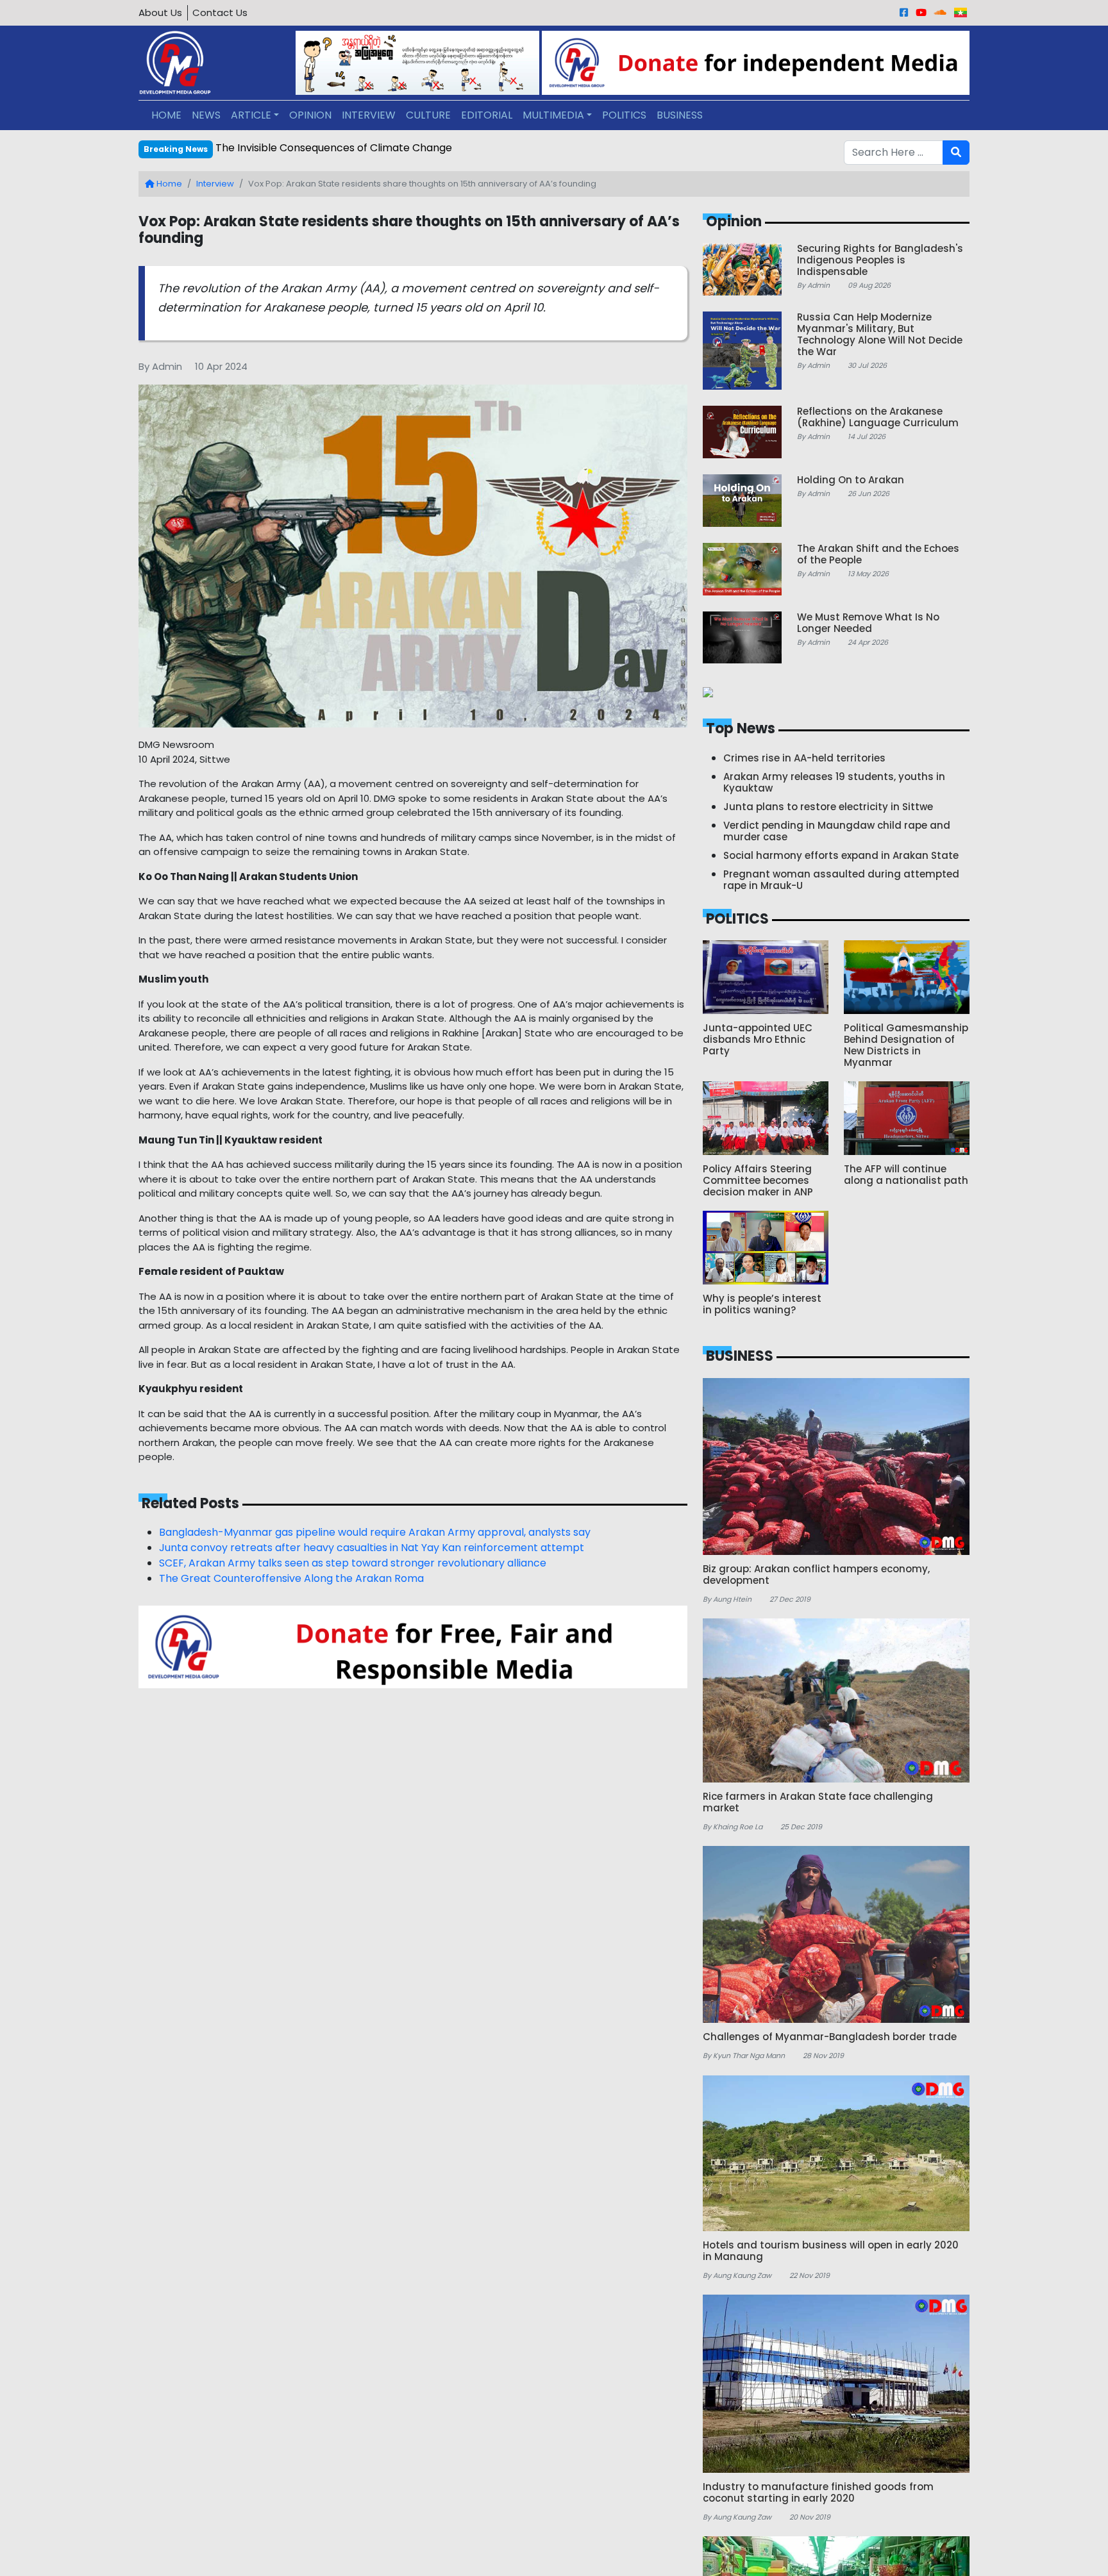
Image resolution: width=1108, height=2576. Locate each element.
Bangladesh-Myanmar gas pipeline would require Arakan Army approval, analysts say (375, 1532)
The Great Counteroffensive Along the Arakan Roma (291, 1578)
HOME (166, 115)
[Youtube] (921, 12)
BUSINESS (680, 115)
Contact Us (220, 12)
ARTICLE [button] (251, 115)
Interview (215, 184)
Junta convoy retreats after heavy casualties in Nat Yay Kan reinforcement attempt (372, 1548)
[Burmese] (961, 12)
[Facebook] (904, 12)
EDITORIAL (487, 115)
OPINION (310, 115)
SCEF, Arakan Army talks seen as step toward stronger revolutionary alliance (353, 1563)
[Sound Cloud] (940, 12)
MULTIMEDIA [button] (553, 115)
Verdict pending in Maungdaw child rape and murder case (361, 148)
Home (168, 184)
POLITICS (624, 115)
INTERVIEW (369, 115)
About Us (160, 12)
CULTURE (428, 115)
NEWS (206, 115)
